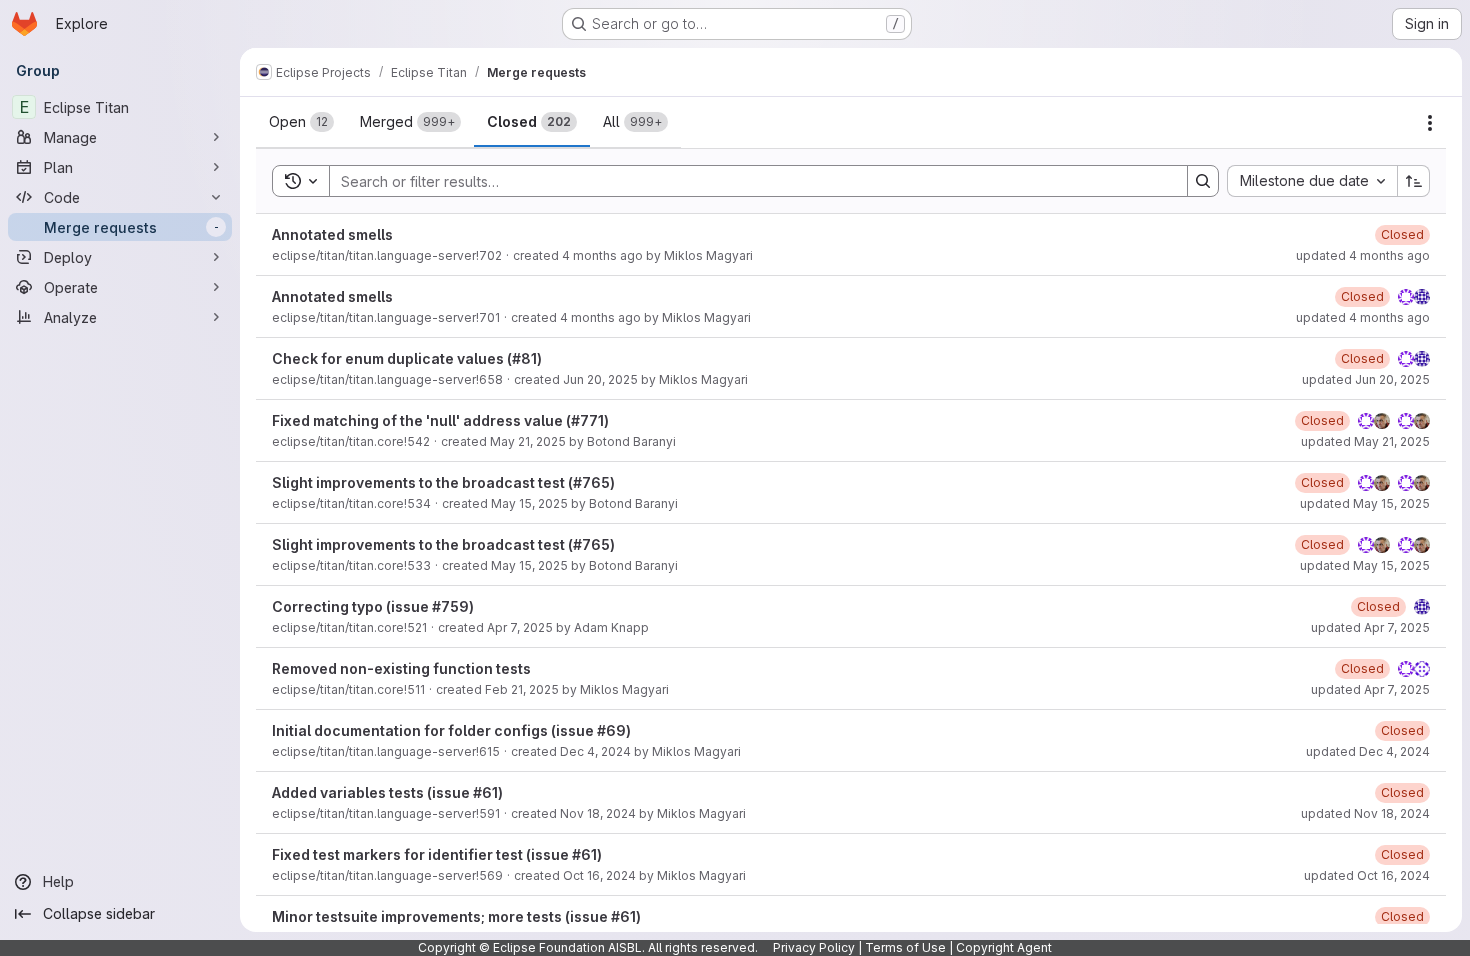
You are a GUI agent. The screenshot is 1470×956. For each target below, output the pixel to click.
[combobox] (1312, 181)
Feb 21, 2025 (522, 689)
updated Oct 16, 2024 (1367, 875)
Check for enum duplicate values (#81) (407, 358)
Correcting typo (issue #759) (373, 606)
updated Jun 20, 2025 (1366, 379)
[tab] (301, 122)
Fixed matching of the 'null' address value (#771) (440, 420)
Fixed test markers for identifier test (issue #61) (437, 854)
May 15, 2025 (529, 503)
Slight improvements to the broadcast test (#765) (443, 482)
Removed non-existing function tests (401, 668)
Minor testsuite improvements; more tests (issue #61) (456, 916)
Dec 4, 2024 (595, 751)
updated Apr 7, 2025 (1370, 627)
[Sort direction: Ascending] (1414, 181)
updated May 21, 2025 (1365, 441)
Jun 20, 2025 (600, 379)
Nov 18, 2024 (598, 813)
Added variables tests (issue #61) (387, 792)
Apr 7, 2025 (520, 627)
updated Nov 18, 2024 (1365, 813)
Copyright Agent (1004, 947)
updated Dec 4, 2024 (1368, 751)
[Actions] (1430, 123)
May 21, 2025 (528, 441)
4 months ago (602, 255)
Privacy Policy (814, 947)
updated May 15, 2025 (1365, 503)
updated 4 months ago (1363, 255)
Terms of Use (905, 947)
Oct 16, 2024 (599, 875)
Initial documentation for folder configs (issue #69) (451, 730)
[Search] (1203, 181)
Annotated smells (332, 234)
